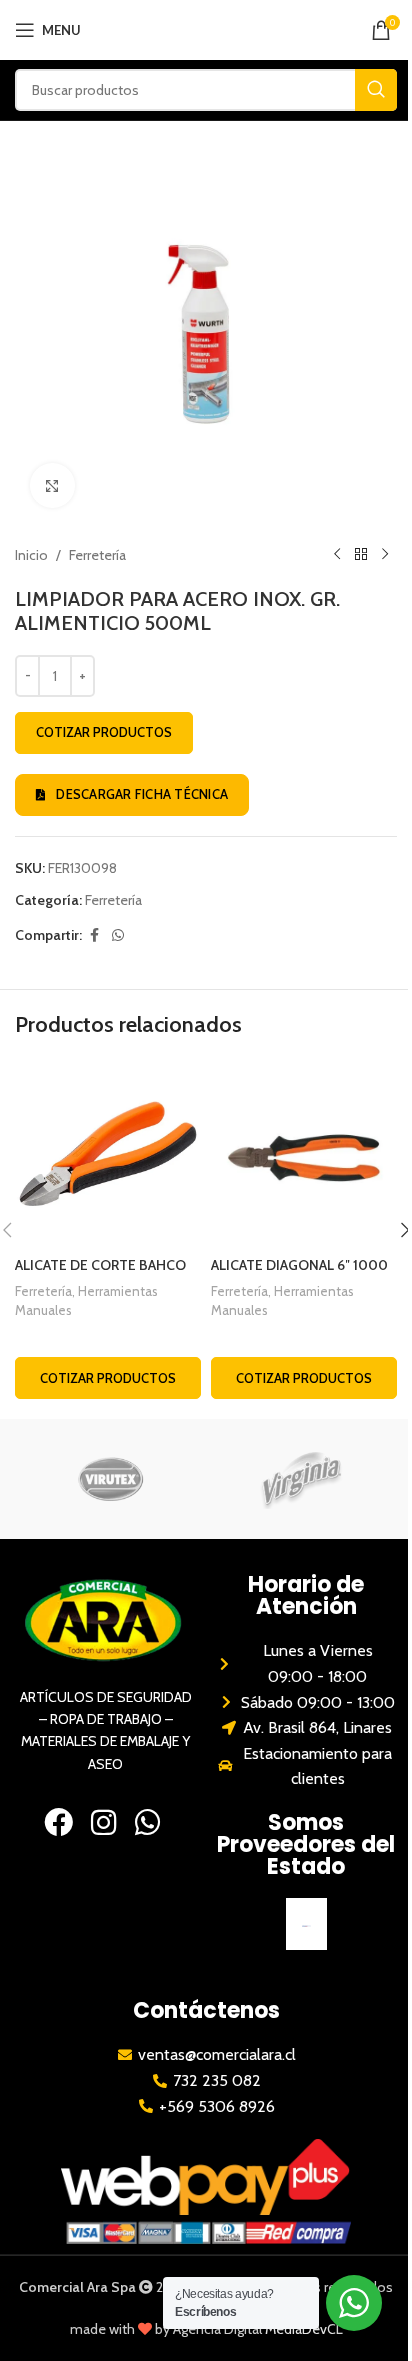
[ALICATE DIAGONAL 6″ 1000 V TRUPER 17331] (304, 1154)
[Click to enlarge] (52, 485)
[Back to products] (361, 555)
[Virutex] (110, 1479)
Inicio (31, 555)
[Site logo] (206, 28)
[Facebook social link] (94, 935)
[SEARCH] (376, 90)
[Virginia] (301, 1479)
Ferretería (97, 555)
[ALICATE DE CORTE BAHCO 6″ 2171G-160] (108, 1154)
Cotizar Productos (104, 732)
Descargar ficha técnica (142, 794)
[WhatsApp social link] (118, 935)
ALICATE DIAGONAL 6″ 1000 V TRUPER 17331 (299, 1275)
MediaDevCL (304, 2329)
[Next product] (385, 555)
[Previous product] (337, 555)
